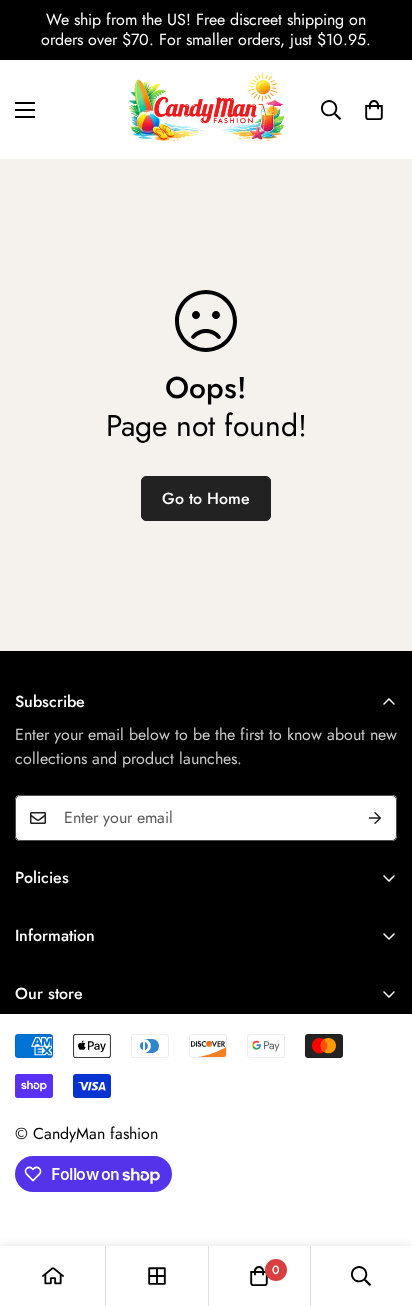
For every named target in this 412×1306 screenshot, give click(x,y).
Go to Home (206, 498)
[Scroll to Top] (376, 1200)
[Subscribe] (375, 818)
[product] (53, 1276)
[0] (374, 110)
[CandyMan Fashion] (206, 109)
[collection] (157, 1276)
